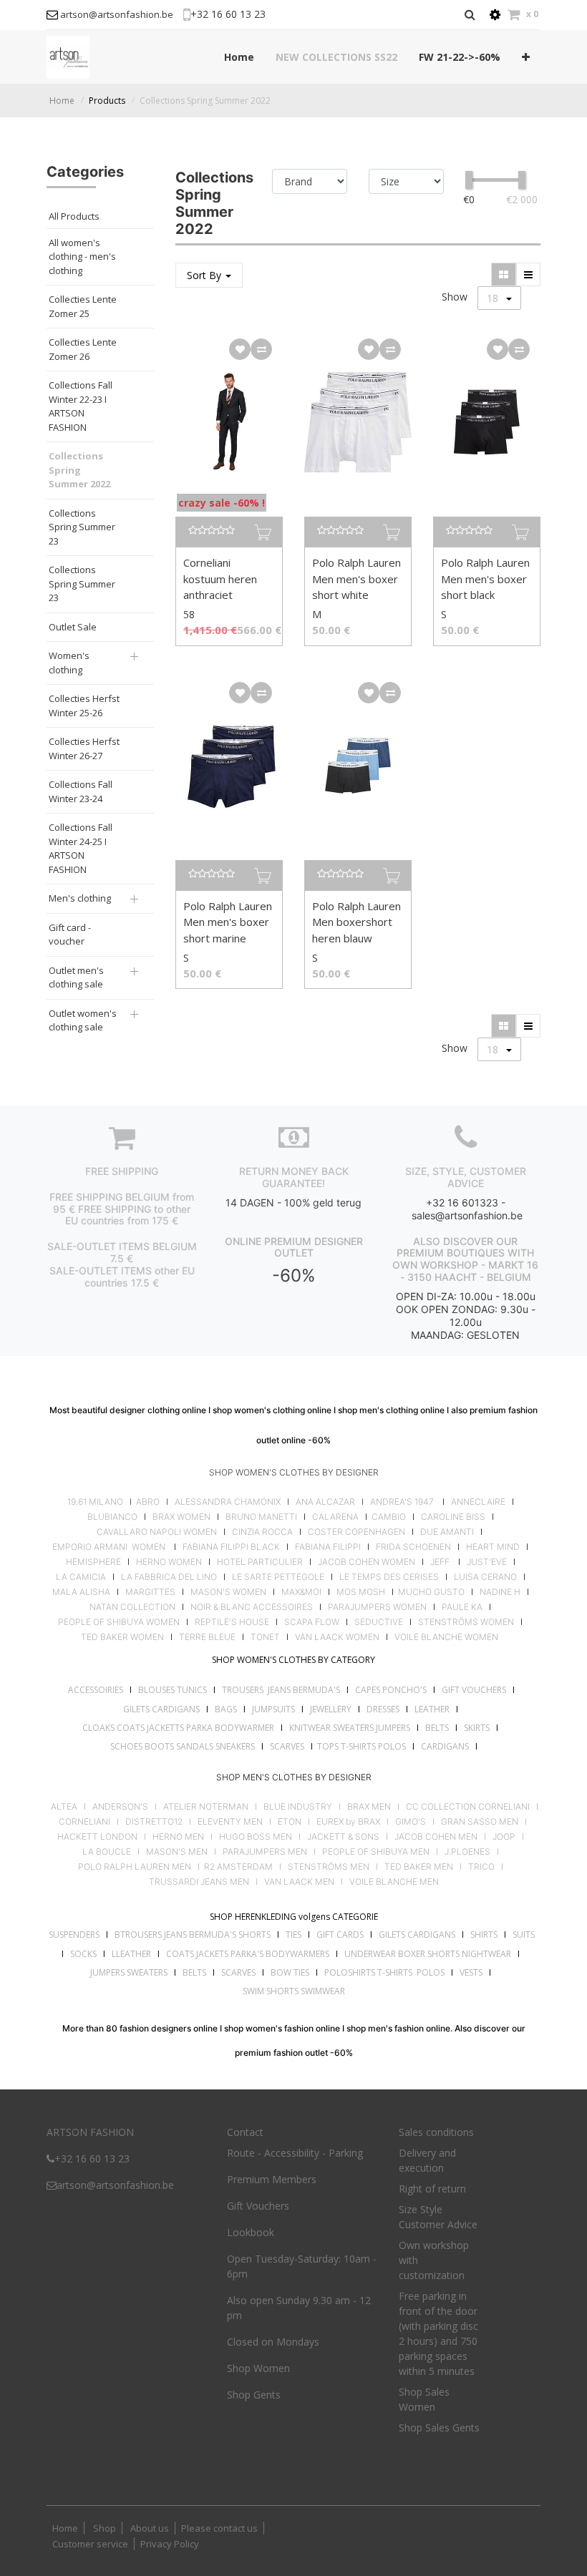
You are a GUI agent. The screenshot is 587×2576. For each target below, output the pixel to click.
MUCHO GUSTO (430, 1592)
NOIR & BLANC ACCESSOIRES (252, 1607)
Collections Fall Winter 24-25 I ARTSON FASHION (81, 848)
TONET (265, 1637)
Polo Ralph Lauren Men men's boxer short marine (228, 922)
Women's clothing (69, 663)
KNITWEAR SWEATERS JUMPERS (350, 1728)
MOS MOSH (361, 1592)
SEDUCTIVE (379, 1622)
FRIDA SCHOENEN (413, 1547)
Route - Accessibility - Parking (295, 2153)
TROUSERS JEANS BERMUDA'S (281, 1690)
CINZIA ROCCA (262, 1532)
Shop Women (258, 2368)
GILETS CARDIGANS (161, 1709)
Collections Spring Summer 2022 (205, 101)
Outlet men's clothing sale (76, 977)
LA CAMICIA (81, 1577)
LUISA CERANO (485, 1577)
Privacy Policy (170, 2544)
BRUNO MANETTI (261, 1517)
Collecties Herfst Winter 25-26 (84, 706)
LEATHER (432, 1709)
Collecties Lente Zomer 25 (83, 306)
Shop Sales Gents (439, 2428)
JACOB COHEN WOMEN (367, 1562)
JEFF (440, 1562)
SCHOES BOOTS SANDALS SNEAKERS (183, 1746)
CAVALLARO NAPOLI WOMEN (157, 1532)
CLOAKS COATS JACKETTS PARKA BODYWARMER (178, 1728)
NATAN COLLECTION (132, 1607)
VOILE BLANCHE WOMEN (446, 1637)
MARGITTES (150, 1592)
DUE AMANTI (447, 1532)
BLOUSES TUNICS (173, 1690)
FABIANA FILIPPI (328, 1547)
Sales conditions (436, 2132)
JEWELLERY (331, 1709)
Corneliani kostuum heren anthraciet (220, 579)
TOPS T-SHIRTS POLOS (362, 1746)
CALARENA (335, 1517)
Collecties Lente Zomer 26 (83, 349)
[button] (526, 57)
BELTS (437, 1728)
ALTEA (64, 1807)
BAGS (226, 1709)
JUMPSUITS (273, 1709)
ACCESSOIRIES (96, 1690)
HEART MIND (493, 1547)
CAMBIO (389, 1517)
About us (149, 2528)
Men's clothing (80, 898)
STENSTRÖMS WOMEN (466, 1622)
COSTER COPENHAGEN (356, 1532)
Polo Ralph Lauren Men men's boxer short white (356, 579)
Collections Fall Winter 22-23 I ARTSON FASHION (81, 406)
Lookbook (251, 2232)
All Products (74, 216)
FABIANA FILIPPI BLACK (231, 1547)
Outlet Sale (73, 627)
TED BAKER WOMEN (122, 1637)
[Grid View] (504, 274)
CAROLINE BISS (453, 1517)
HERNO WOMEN (169, 1562)
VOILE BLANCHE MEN (394, 1882)
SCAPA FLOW (312, 1622)
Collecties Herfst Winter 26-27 (84, 748)
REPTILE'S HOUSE (232, 1622)
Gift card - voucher (70, 935)
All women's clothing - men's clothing (82, 257)
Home (62, 101)
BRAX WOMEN (181, 1517)
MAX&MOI (301, 1592)
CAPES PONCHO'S (391, 1690)
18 (494, 298)
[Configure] (495, 15)
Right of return (432, 2189)
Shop (105, 2528)
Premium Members (272, 2179)
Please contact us (219, 2528)
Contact (245, 2132)
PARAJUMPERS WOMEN (377, 1607)
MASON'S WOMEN (228, 1592)
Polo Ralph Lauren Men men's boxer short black (485, 579)
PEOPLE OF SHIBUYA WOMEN (119, 1622)
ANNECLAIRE (478, 1502)
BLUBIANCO (112, 1517)
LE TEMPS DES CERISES (389, 1577)
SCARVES (287, 1746)
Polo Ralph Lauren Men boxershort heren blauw (356, 922)
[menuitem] (239, 57)
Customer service (90, 2544)
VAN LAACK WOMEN (337, 1637)
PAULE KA (462, 1607)
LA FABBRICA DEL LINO (169, 1577)
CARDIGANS (445, 1746)
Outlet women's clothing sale (83, 1020)
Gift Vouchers (258, 2206)
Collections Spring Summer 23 (82, 527)
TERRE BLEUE (207, 1637)
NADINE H (500, 1592)
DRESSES (383, 1709)
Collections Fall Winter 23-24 (81, 791)
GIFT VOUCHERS (474, 1690)
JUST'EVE (487, 1562)
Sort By (205, 275)
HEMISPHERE (93, 1562)
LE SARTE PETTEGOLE (278, 1577)
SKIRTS (477, 1728)
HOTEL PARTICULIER (260, 1562)
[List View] (528, 274)
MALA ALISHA (81, 1592)
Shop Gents (254, 2395)
